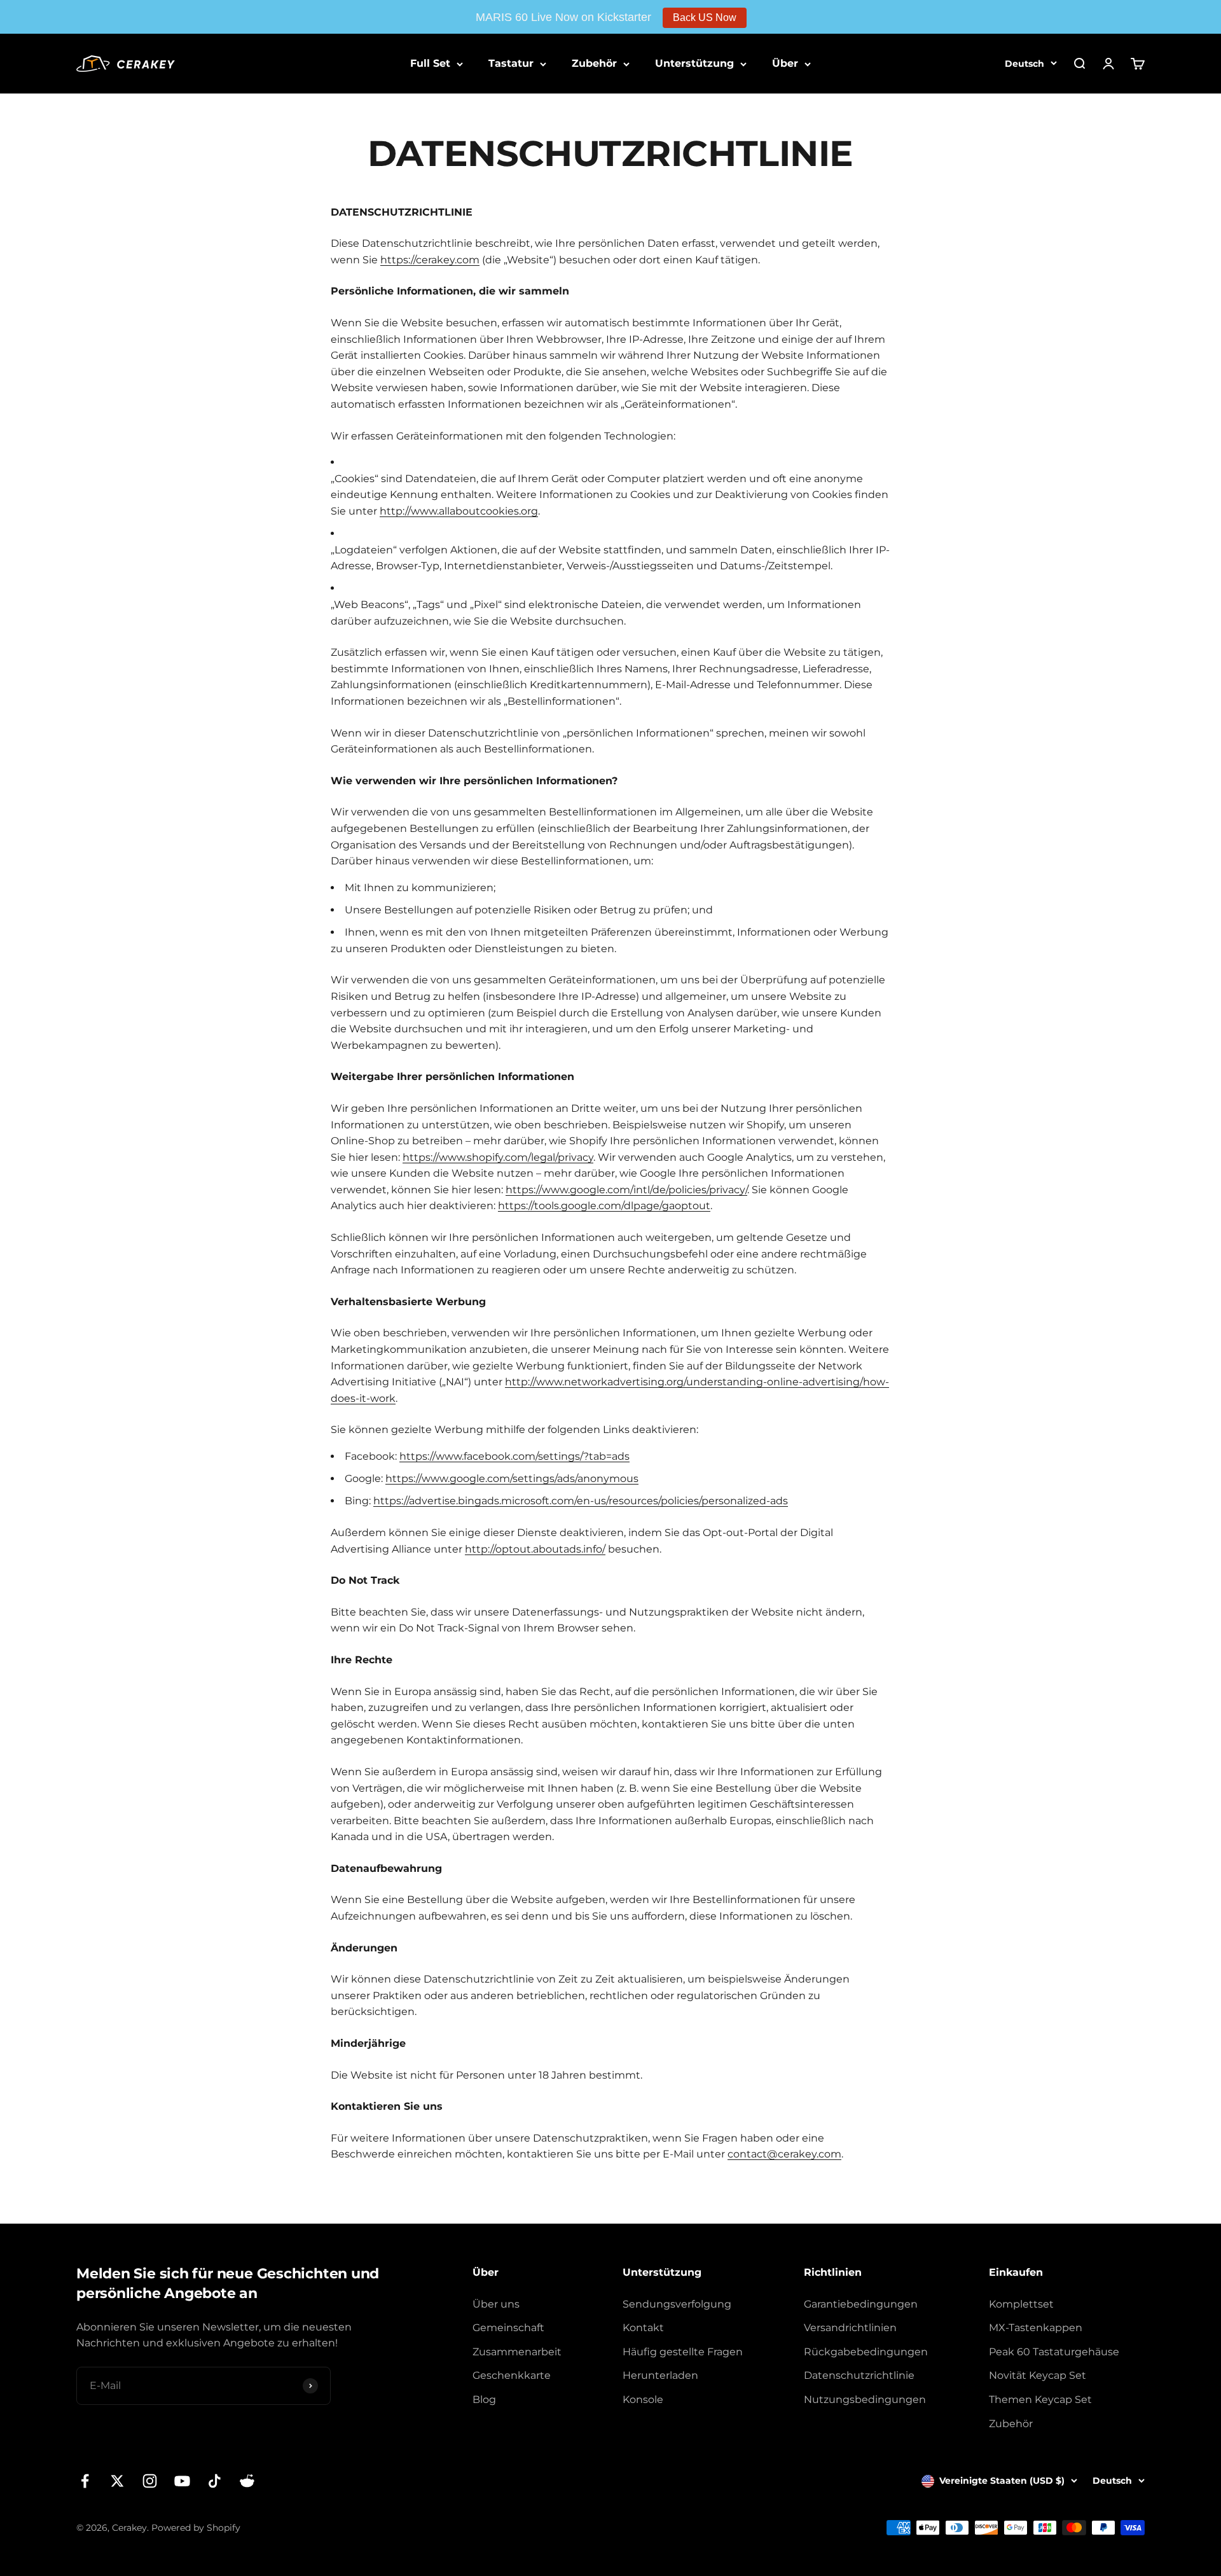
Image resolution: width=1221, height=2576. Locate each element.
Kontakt (643, 2328)
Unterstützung (694, 63)
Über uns (496, 2304)
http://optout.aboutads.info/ (535, 1549)
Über (785, 63)
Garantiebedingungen (861, 2304)
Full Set (430, 63)
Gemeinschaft (508, 2328)
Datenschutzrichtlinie (859, 2375)
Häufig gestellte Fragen (683, 2352)
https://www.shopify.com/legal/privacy (498, 1157)
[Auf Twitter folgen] (117, 2481)
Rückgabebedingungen (866, 2352)
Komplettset (1021, 2304)
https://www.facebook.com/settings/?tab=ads (514, 1456)
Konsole (643, 2399)
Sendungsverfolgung (677, 2304)
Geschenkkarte (512, 2375)
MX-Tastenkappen (1036, 2328)
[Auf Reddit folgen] (247, 2481)
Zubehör (594, 63)
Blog (484, 2399)
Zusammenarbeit (517, 2352)
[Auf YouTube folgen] (182, 2481)
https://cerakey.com (430, 260)
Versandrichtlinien (850, 2328)
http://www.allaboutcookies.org (459, 511)
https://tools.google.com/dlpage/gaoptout (604, 1206)
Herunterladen (660, 2375)
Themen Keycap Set (1040, 2399)
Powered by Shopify (196, 2528)
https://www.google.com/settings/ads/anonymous (512, 1478)
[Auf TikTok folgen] (215, 2481)
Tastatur (511, 63)
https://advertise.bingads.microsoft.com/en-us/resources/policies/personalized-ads (581, 1501)
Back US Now (705, 17)
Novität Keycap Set (1038, 2375)
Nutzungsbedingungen (865, 2399)
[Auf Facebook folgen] (85, 2481)
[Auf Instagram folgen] (150, 2481)
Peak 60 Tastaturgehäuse (1054, 2352)
